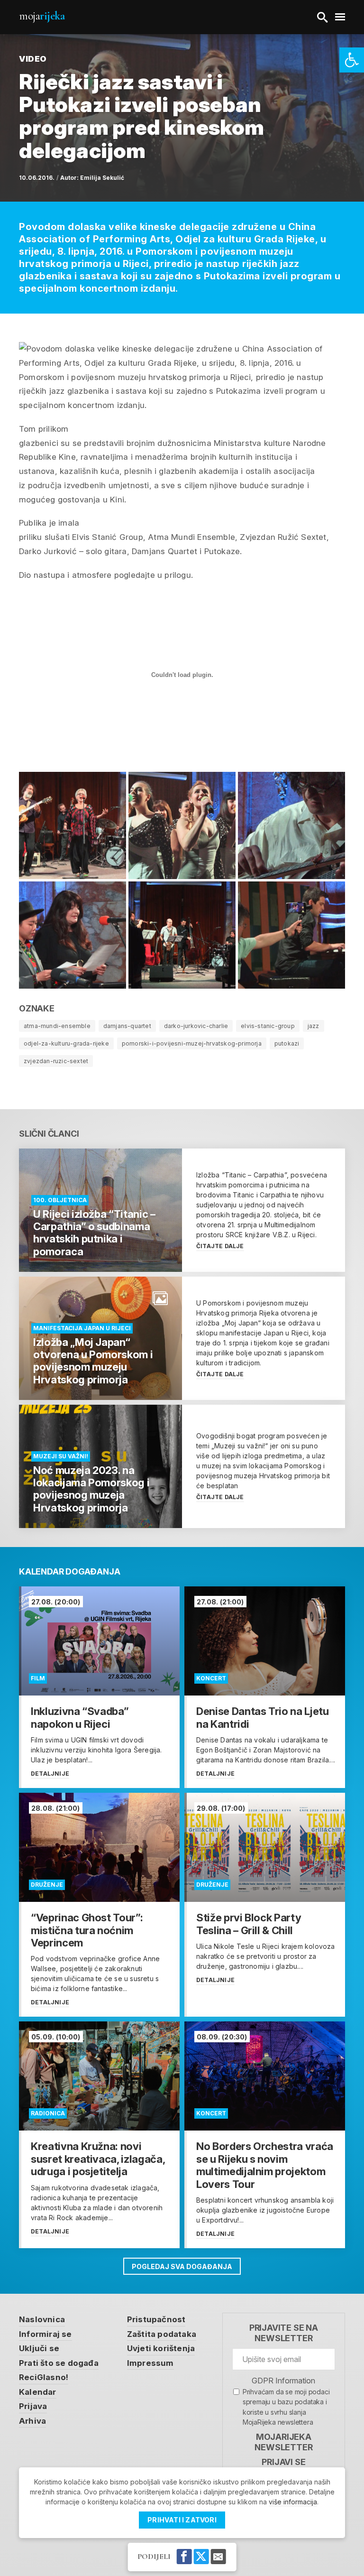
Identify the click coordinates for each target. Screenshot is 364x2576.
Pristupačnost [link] (156, 2319)
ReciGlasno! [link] (44, 2377)
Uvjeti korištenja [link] (161, 2348)
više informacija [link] (293, 2502)
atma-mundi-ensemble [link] (57, 1026)
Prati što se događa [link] (59, 2363)
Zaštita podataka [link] (162, 2334)
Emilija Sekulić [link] (102, 178)
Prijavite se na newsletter (284, 2333)
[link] (352, 60)
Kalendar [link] (38, 2392)
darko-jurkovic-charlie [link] (196, 1026)
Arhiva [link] (32, 2421)
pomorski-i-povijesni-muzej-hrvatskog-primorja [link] (192, 1043)
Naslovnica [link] (42, 2319)
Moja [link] (42, 16)
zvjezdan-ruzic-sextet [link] (56, 1061)
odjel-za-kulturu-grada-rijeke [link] (66, 1043)
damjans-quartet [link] (127, 1026)
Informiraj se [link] (45, 2334)
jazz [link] (314, 1026)
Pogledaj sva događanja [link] (182, 2266)
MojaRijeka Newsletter (283, 2442)
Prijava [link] (33, 2406)
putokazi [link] (287, 1043)
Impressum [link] (150, 2363)
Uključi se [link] (39, 2348)
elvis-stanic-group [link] (268, 1026)
